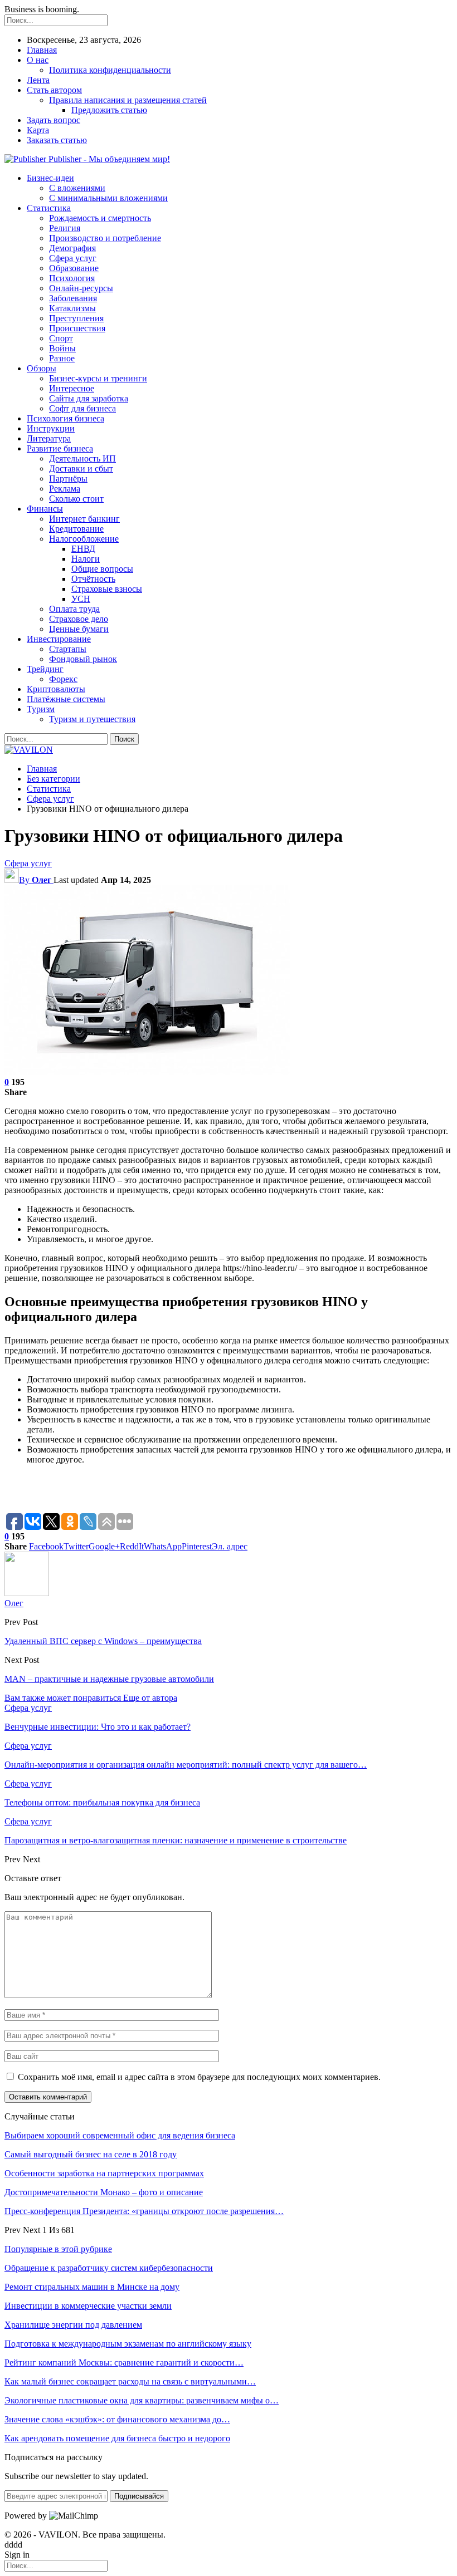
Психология (72, 278)
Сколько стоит (76, 499)
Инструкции (51, 428)
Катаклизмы (72, 308)
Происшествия (77, 328)
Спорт (61, 338)
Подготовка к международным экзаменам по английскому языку (128, 2344)
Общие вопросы (102, 569)
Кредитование (76, 529)
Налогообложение (84, 539)
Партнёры (68, 479)
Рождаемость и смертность (100, 218)
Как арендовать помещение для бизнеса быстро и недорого (117, 2438)
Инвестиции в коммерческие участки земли (88, 2306)
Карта (38, 130)
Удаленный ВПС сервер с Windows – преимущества (103, 1641)
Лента (38, 80)
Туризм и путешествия (92, 719)
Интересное (72, 388)
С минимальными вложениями (108, 198)
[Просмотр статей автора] (27, 1593)
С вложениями (77, 188)
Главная (42, 50)
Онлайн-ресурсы (81, 288)
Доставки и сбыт (81, 468)
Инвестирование (59, 639)
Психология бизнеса (65, 418)
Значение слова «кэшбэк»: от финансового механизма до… (117, 2419)
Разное (62, 358)
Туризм (41, 709)
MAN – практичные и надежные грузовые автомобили (109, 1679)
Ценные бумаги (79, 629)
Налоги (86, 559)
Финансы (45, 509)
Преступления (76, 318)
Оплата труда (74, 609)
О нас (38, 60)
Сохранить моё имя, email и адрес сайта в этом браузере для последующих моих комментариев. (199, 2077)
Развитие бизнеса (60, 448)
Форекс (63, 679)
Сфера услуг (73, 258)
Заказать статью (57, 140)
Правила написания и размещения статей (128, 100)
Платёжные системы (66, 699)
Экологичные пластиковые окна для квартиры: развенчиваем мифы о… (142, 2400)
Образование (74, 268)
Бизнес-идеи (50, 178)
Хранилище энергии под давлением (73, 2325)
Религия (65, 228)
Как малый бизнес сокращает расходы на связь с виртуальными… (130, 2381)
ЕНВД (83, 549)
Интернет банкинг (84, 519)
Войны (62, 348)
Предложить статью (109, 110)
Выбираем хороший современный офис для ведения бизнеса (120, 2135)
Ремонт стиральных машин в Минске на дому (92, 2287)
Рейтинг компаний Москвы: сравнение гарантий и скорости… (124, 2362)
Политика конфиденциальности (110, 70)
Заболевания (73, 298)
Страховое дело (79, 619)
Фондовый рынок (83, 659)
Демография (72, 248)
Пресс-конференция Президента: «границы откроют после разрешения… (144, 2211)
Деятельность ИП (82, 458)
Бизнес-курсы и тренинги (98, 378)
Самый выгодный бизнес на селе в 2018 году (91, 2154)
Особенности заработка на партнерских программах (104, 2173)
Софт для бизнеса (82, 408)
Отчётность (93, 579)
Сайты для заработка (89, 398)
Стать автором (54, 90)
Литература (49, 438)
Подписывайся (139, 2496)
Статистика (49, 208)
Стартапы (68, 649)
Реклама (65, 489)
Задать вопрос (54, 120)
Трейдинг (45, 669)
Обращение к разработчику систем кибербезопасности (109, 2268)
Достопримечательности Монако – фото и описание (104, 2192)
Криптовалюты (56, 689)
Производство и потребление (105, 238)
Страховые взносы (107, 589)
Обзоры (42, 368)
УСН (81, 599)
